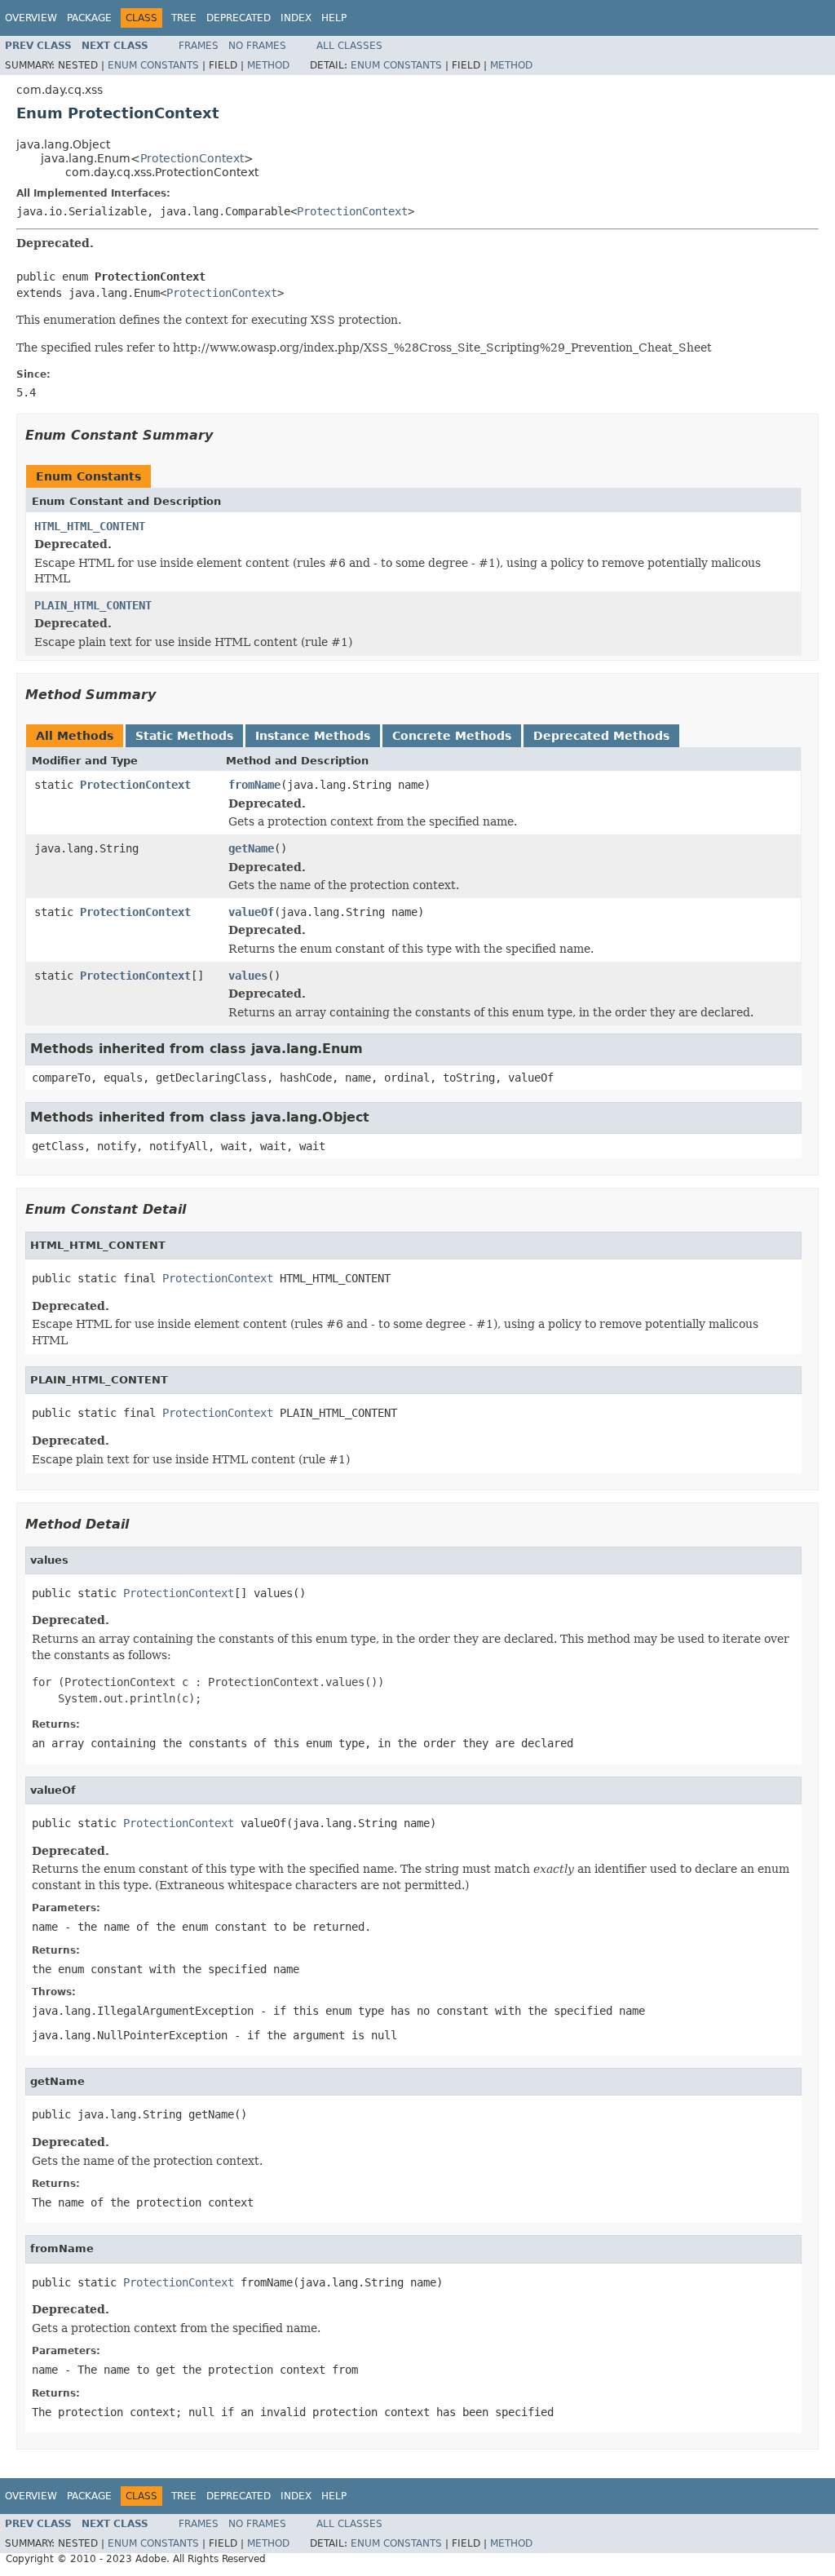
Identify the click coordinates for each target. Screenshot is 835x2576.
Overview (31, 18)
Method (268, 65)
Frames (199, 46)
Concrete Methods (452, 736)
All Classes (349, 46)
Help (334, 18)
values (248, 976)
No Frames (257, 46)
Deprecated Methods (601, 736)
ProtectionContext (192, 158)
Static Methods (184, 736)
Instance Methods (313, 736)
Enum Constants (153, 65)
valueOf (251, 912)
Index (296, 18)
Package (89, 18)
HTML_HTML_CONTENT (90, 526)
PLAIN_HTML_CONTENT (93, 605)
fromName (254, 785)
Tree (184, 18)
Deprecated (239, 18)
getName (251, 848)
